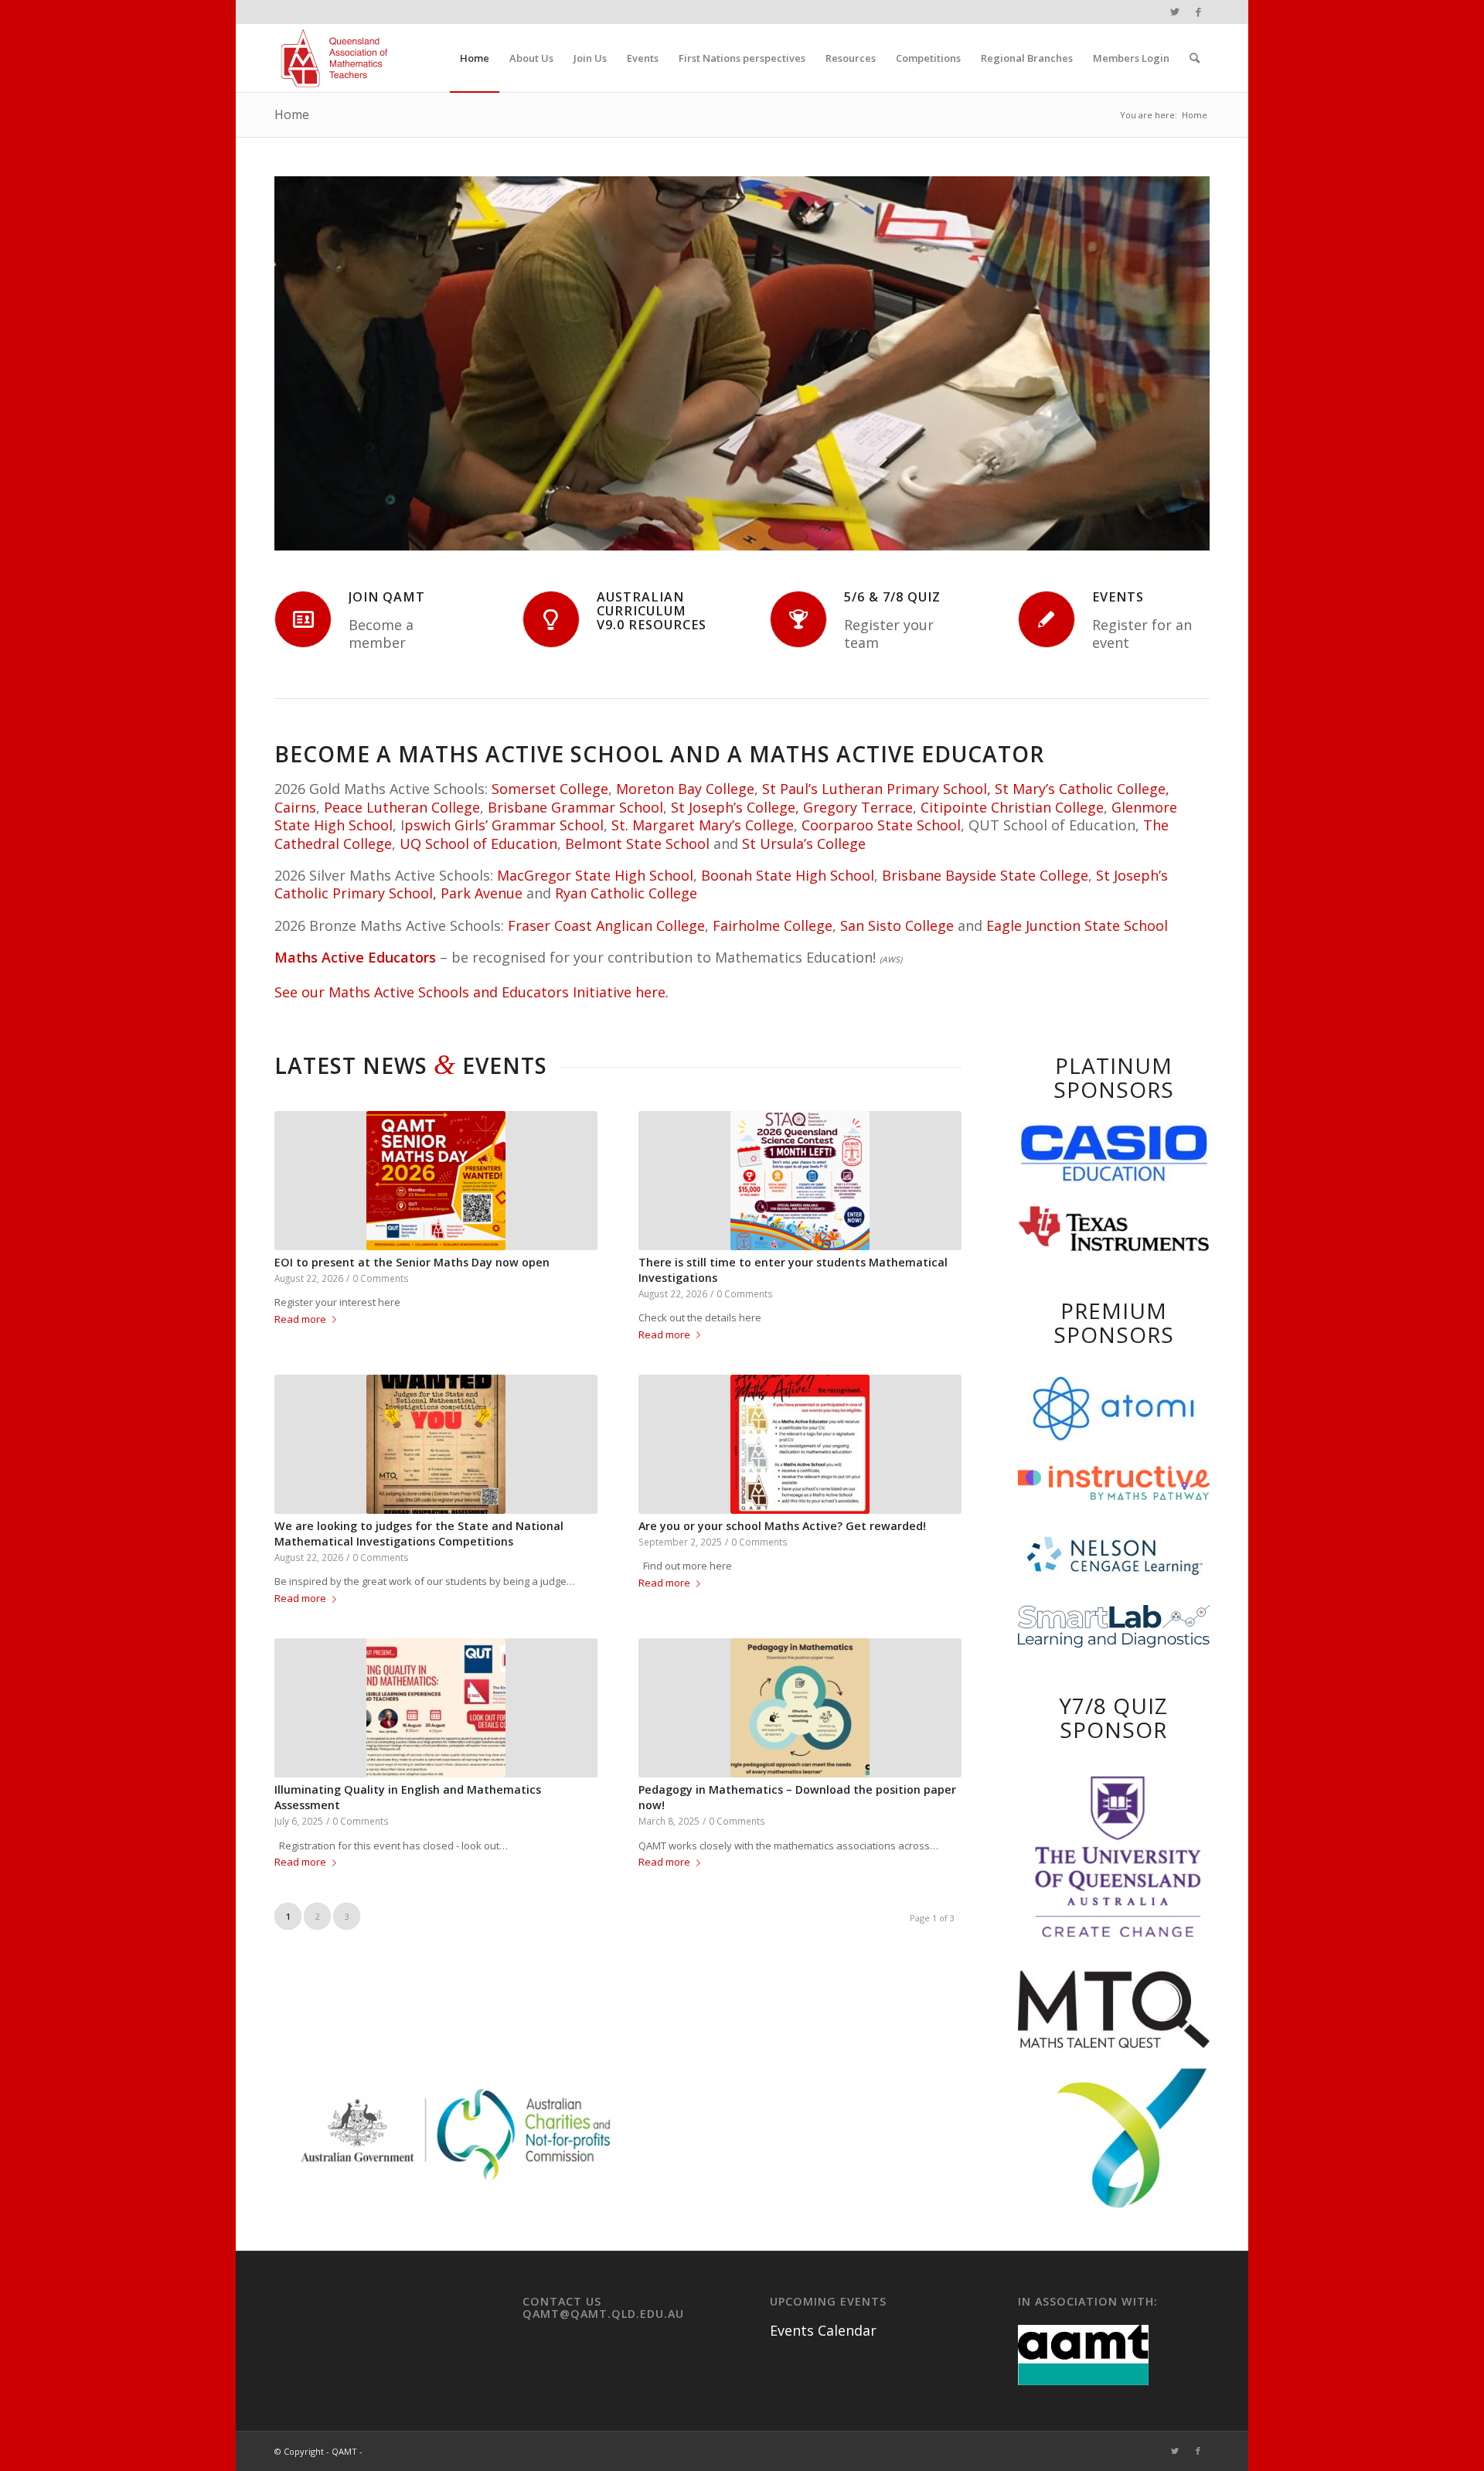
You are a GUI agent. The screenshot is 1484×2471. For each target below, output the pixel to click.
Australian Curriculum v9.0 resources (652, 611)
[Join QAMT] (303, 619)
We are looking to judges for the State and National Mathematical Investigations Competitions (419, 1534)
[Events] (1047, 619)
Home (292, 114)
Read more (300, 1319)
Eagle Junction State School (1077, 925)
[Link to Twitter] (1174, 12)
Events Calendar (823, 2330)
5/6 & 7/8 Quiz (892, 597)
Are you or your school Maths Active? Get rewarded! (782, 1526)
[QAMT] (334, 58)
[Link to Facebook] (1198, 12)
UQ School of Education (478, 844)
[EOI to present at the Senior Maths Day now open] (436, 1181)
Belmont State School (637, 844)
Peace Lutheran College (402, 807)
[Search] (1195, 58)
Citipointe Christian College (1012, 807)
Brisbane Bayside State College (985, 875)
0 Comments (381, 1278)
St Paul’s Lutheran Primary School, (876, 789)
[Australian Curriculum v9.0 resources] (551, 619)
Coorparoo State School (881, 825)
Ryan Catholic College (626, 893)
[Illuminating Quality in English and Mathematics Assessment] (436, 1708)
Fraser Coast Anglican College (606, 925)
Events (1118, 597)
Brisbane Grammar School (575, 807)
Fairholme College (773, 925)
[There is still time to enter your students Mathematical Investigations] (800, 1181)
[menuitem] (475, 58)
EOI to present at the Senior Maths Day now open (412, 1262)
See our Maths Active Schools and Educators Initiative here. (471, 992)
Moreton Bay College (685, 789)
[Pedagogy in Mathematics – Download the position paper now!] (800, 1708)
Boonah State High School (788, 875)
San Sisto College (897, 925)
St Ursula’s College (804, 844)
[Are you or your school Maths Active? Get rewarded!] (800, 1444)
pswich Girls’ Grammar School (504, 825)
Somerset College (550, 789)
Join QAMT (387, 597)
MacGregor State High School (595, 875)
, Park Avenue (478, 893)
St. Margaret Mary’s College (703, 825)
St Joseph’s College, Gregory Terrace (792, 807)
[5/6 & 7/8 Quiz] (798, 619)
